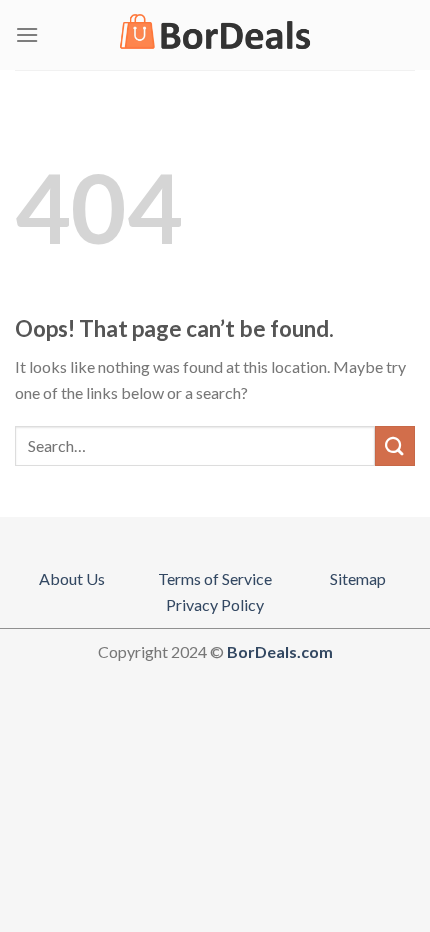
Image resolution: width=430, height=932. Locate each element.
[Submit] (395, 445)
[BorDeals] (215, 35)
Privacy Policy (215, 604)
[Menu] (27, 34)
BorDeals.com (280, 651)
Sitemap (358, 578)
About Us (72, 578)
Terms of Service (215, 578)
